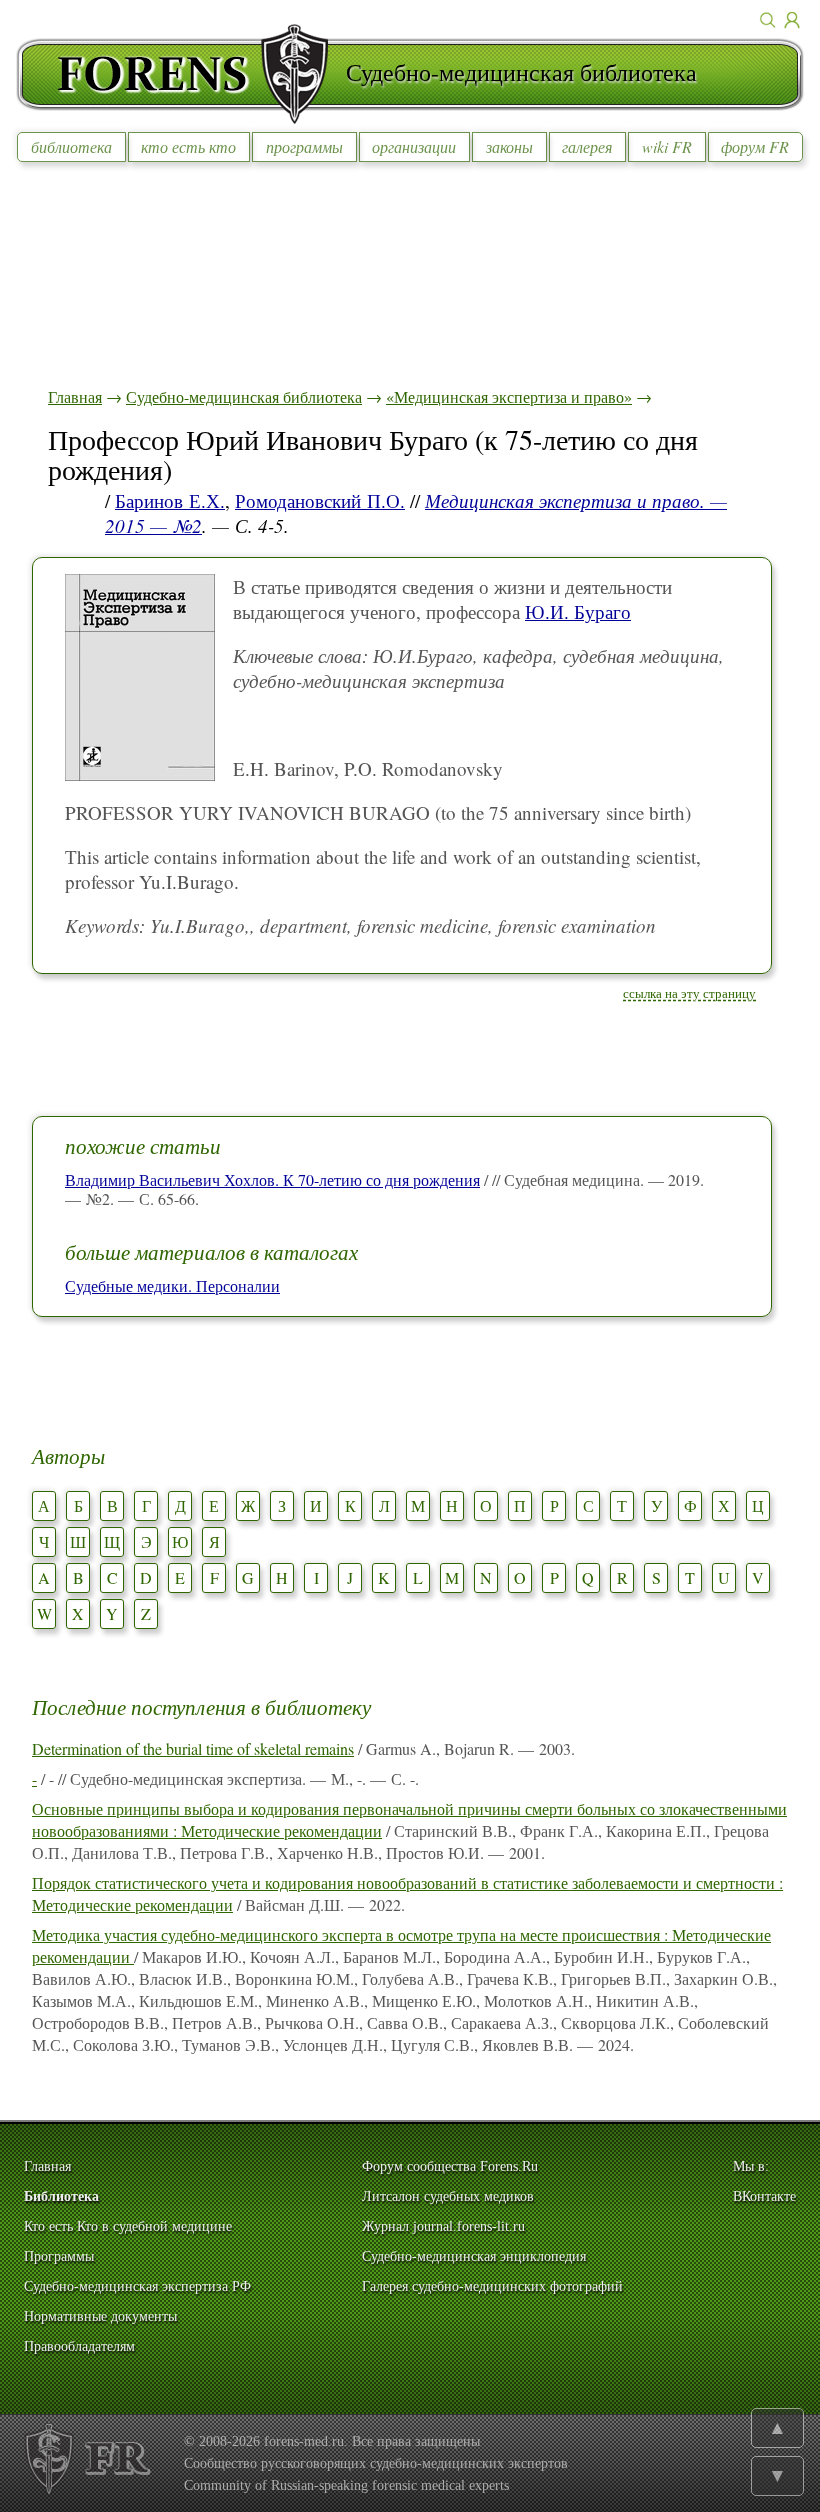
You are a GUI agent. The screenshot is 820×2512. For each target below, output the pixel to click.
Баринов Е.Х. (170, 500)
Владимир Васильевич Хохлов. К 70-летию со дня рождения (272, 1179)
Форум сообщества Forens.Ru (450, 2166)
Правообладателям (79, 2346)
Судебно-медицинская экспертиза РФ (137, 2286)
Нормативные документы (100, 2316)
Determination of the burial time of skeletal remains (193, 1748)
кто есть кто (188, 146)
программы (304, 146)
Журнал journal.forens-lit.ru (443, 2226)
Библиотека (61, 2196)
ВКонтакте (764, 2196)
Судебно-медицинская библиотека (244, 396)
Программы (59, 2256)
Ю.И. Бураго (578, 611)
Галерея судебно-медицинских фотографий (492, 2286)
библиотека (71, 146)
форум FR (755, 146)
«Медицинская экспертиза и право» (509, 396)
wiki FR (667, 146)
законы (509, 146)
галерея (587, 146)
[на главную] (181, 74)
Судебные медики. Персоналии (172, 1285)
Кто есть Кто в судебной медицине (128, 2226)
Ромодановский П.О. (320, 500)
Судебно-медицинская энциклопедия (474, 2256)
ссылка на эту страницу (689, 993)
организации (414, 146)
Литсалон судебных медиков (448, 2196)
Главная (75, 396)
